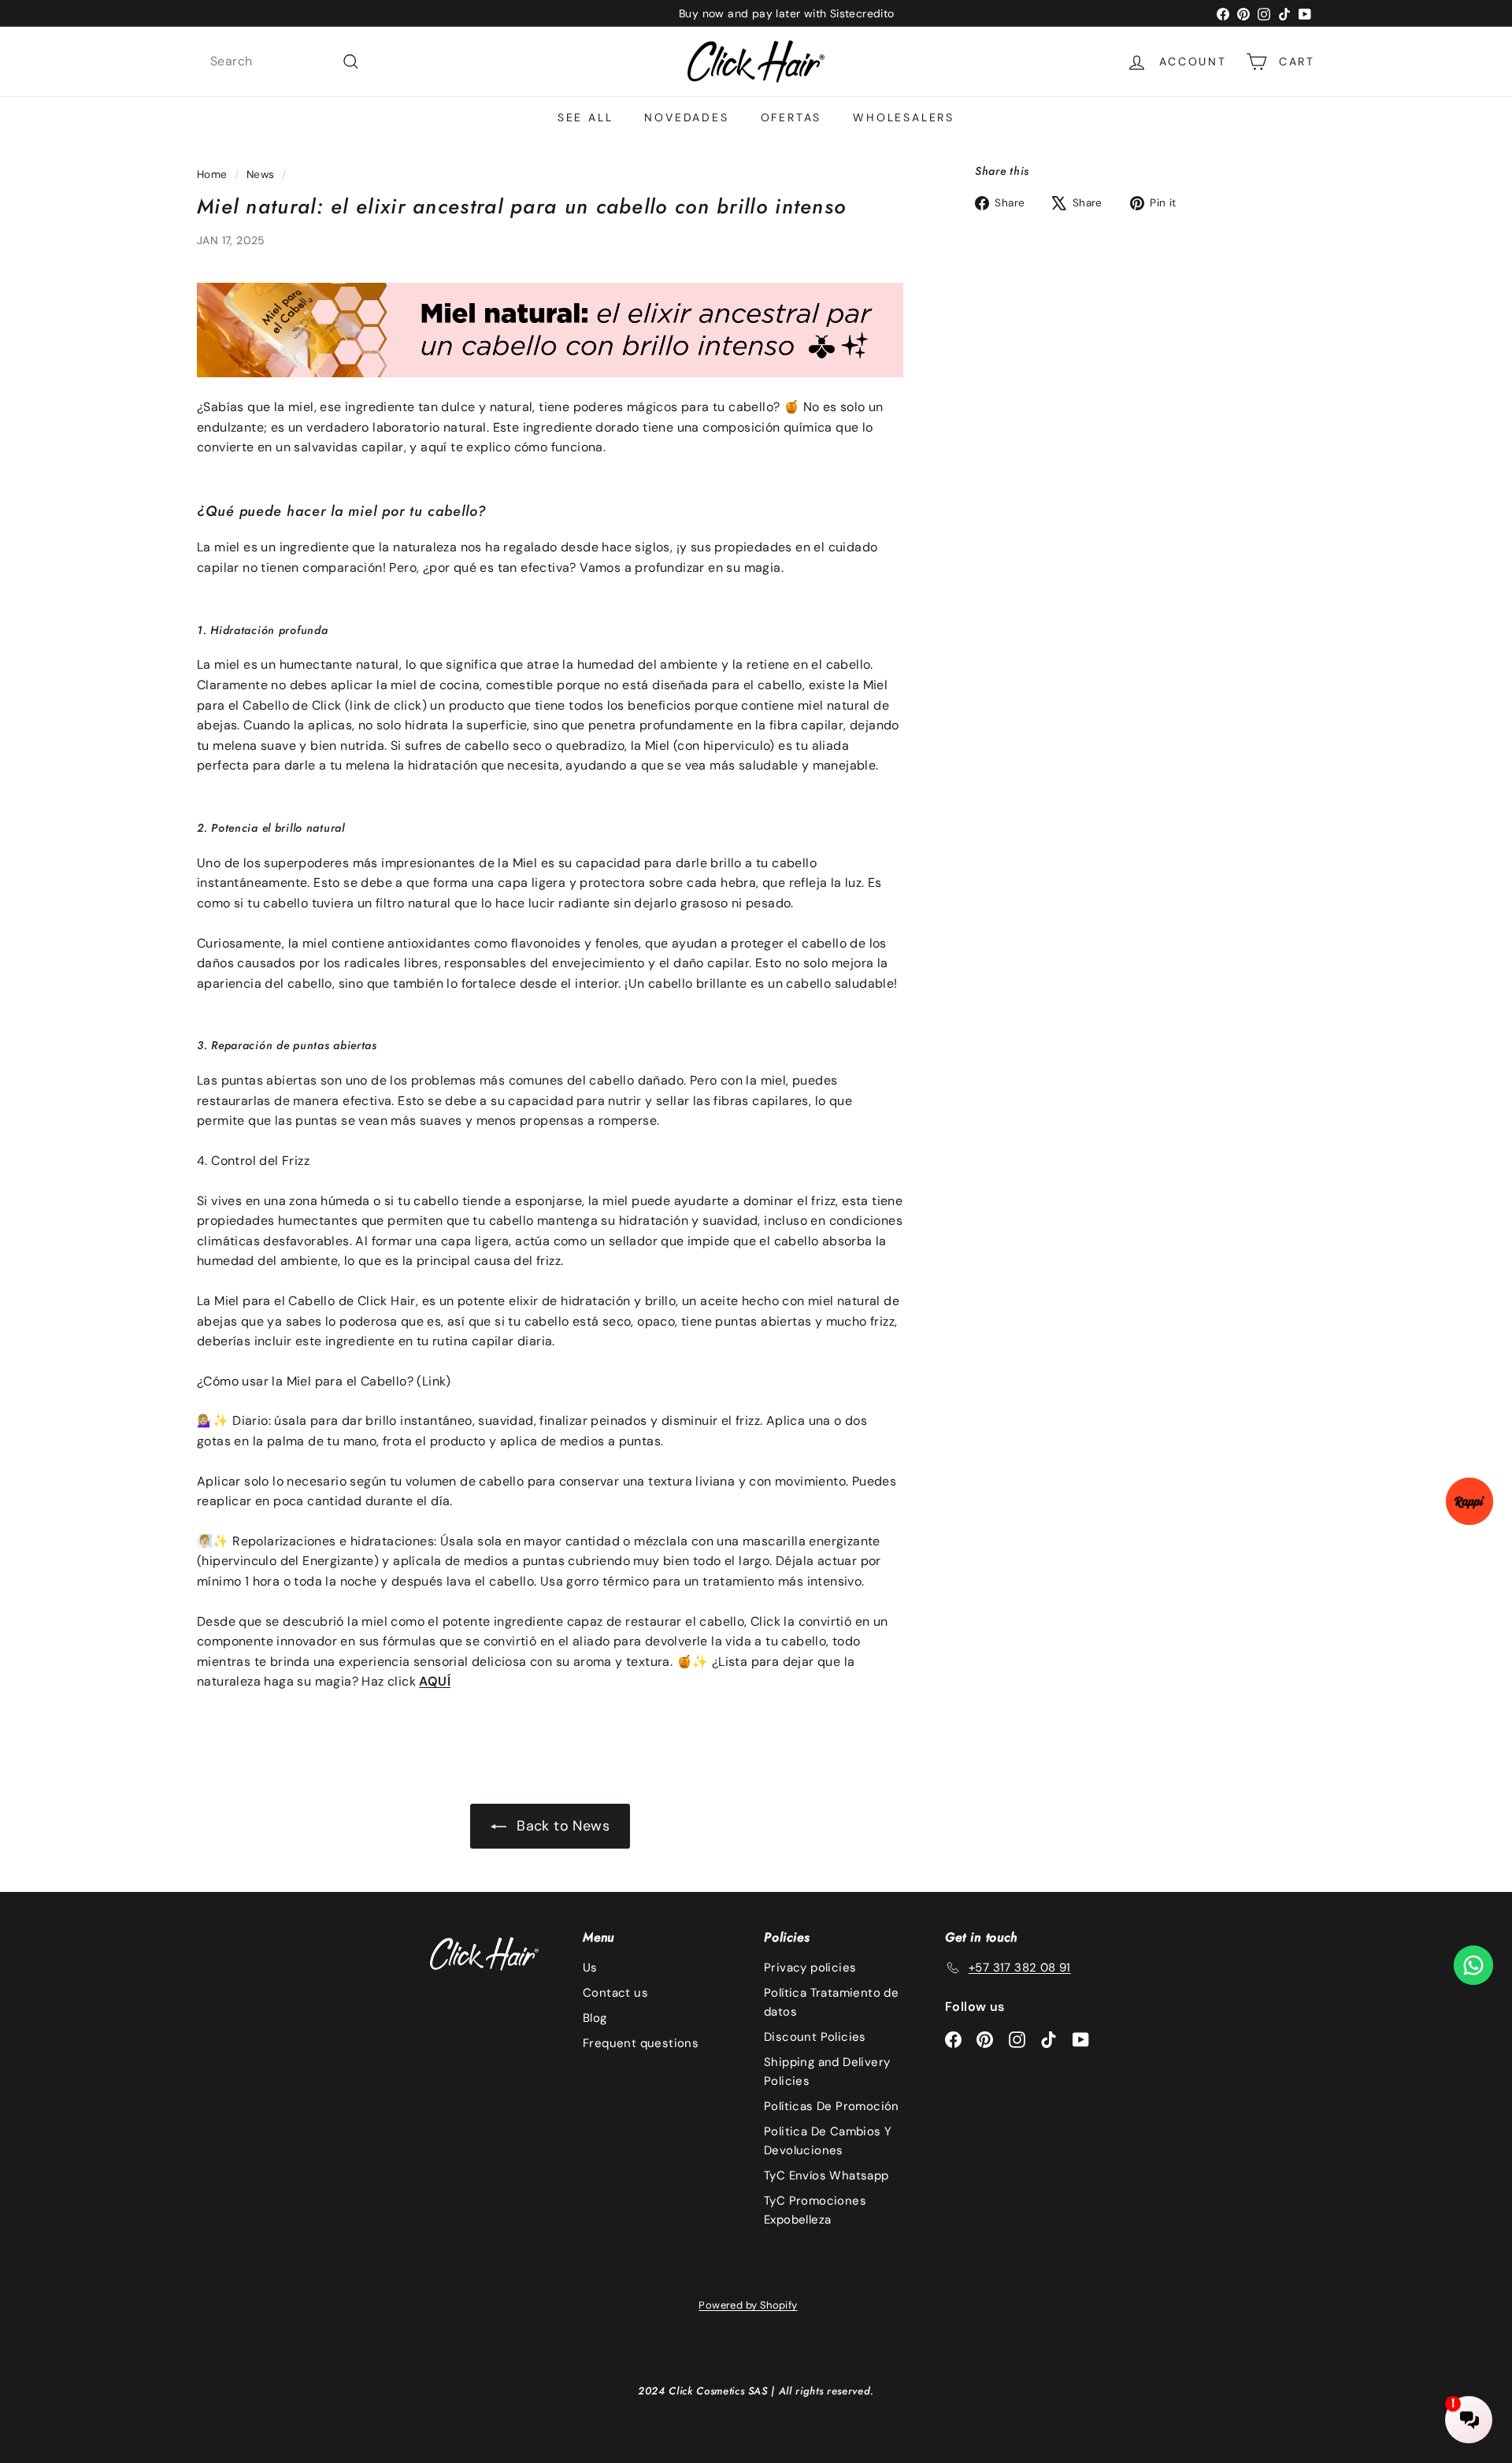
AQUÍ (435, 1681)
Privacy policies (810, 1968)
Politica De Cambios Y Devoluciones (828, 2141)
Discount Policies (815, 2037)
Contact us (615, 1993)
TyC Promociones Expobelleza (815, 2210)
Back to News (561, 1826)
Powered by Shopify (748, 2305)
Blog (595, 2018)
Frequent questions (641, 2043)
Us (590, 1968)
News (261, 174)
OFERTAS (791, 117)
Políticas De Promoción (832, 2106)
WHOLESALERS (904, 117)
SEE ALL (586, 117)
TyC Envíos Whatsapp (826, 2176)
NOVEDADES (686, 117)
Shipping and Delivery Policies (827, 2072)
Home (212, 174)
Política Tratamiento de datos (831, 2002)
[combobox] (285, 61)
